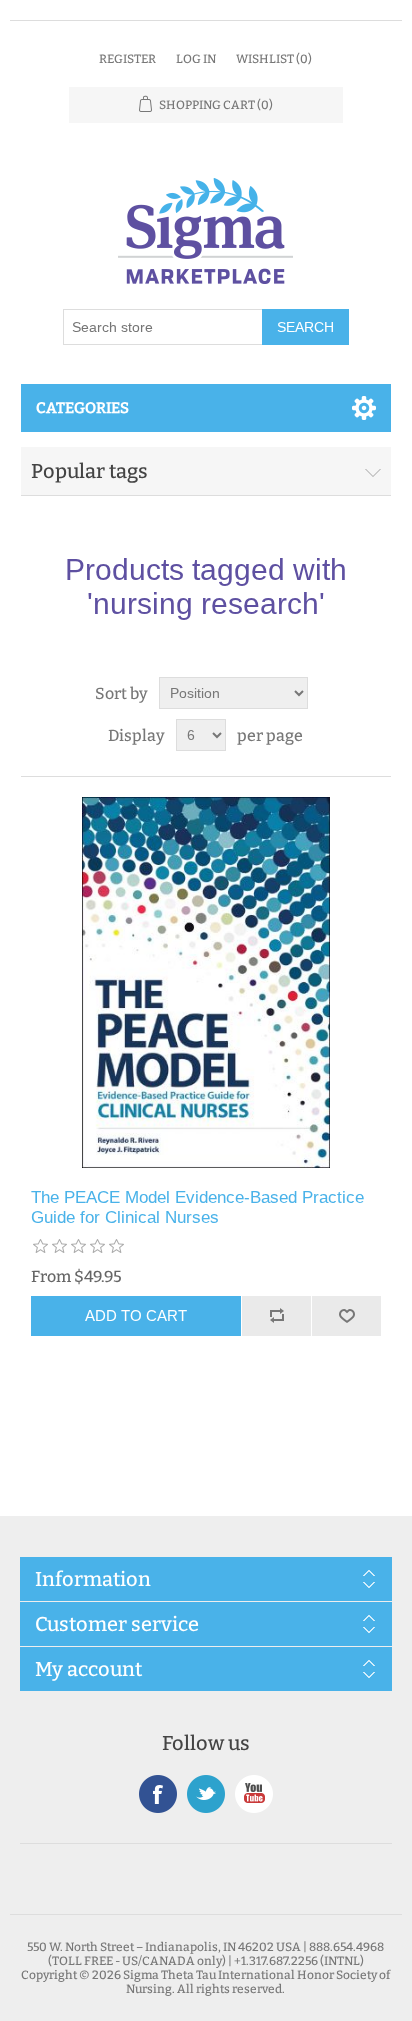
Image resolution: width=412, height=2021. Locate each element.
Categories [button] (82, 408)
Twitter (206, 1794)
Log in (196, 59)
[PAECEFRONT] (206, 982)
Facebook (158, 1794)
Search (305, 327)
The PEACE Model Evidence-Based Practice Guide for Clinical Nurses (197, 1207)
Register (127, 59)
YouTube (254, 1794)
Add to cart (136, 1315)
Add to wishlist (346, 1316)
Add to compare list (276, 1316)
